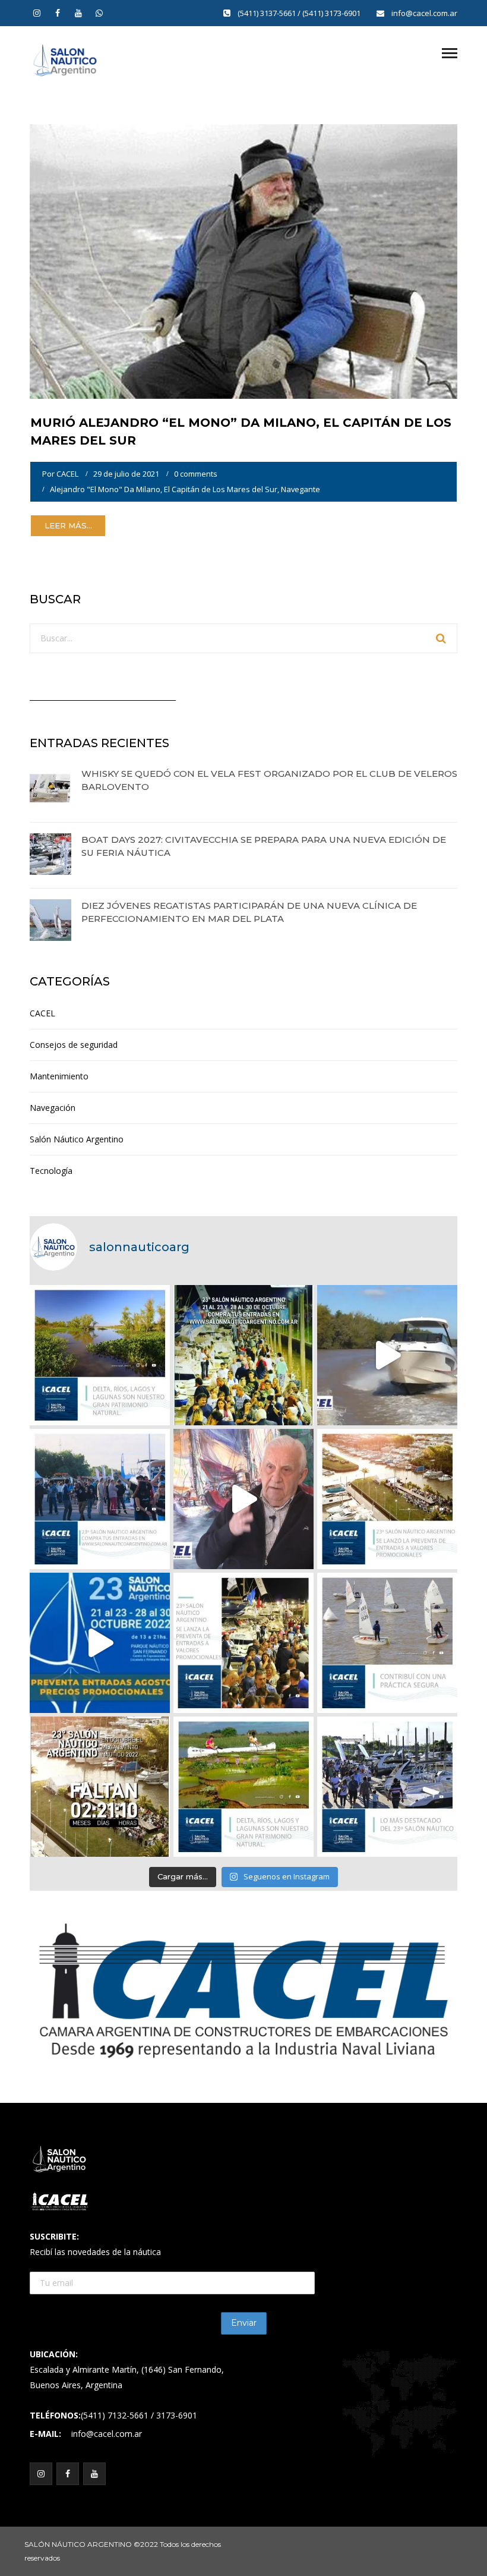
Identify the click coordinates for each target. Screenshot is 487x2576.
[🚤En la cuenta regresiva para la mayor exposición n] (100, 1643)
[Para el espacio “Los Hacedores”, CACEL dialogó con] (243, 1499)
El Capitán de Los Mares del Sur (221, 489)
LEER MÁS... (68, 525)
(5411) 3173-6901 (332, 13)
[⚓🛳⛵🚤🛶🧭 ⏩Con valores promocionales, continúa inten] (100, 1499)
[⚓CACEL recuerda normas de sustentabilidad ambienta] (100, 1355)
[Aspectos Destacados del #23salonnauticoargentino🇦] (387, 1787)
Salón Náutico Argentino (77, 1139)
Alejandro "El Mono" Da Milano (105, 489)
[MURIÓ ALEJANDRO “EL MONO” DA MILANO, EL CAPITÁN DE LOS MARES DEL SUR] (243, 261)
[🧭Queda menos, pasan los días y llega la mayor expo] (243, 1355)
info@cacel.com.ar (424, 13)
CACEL (67, 474)
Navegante (301, 489)
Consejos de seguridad (74, 1045)
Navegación (53, 1108)
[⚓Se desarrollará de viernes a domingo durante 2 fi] (100, 1787)
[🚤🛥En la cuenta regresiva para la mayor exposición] (387, 1499)
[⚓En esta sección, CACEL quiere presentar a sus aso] (387, 1355)
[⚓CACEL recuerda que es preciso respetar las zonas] (387, 1643)
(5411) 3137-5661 (268, 13)
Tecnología (51, 1171)
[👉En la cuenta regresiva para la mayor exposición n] (243, 1643)
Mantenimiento (59, 1076)
